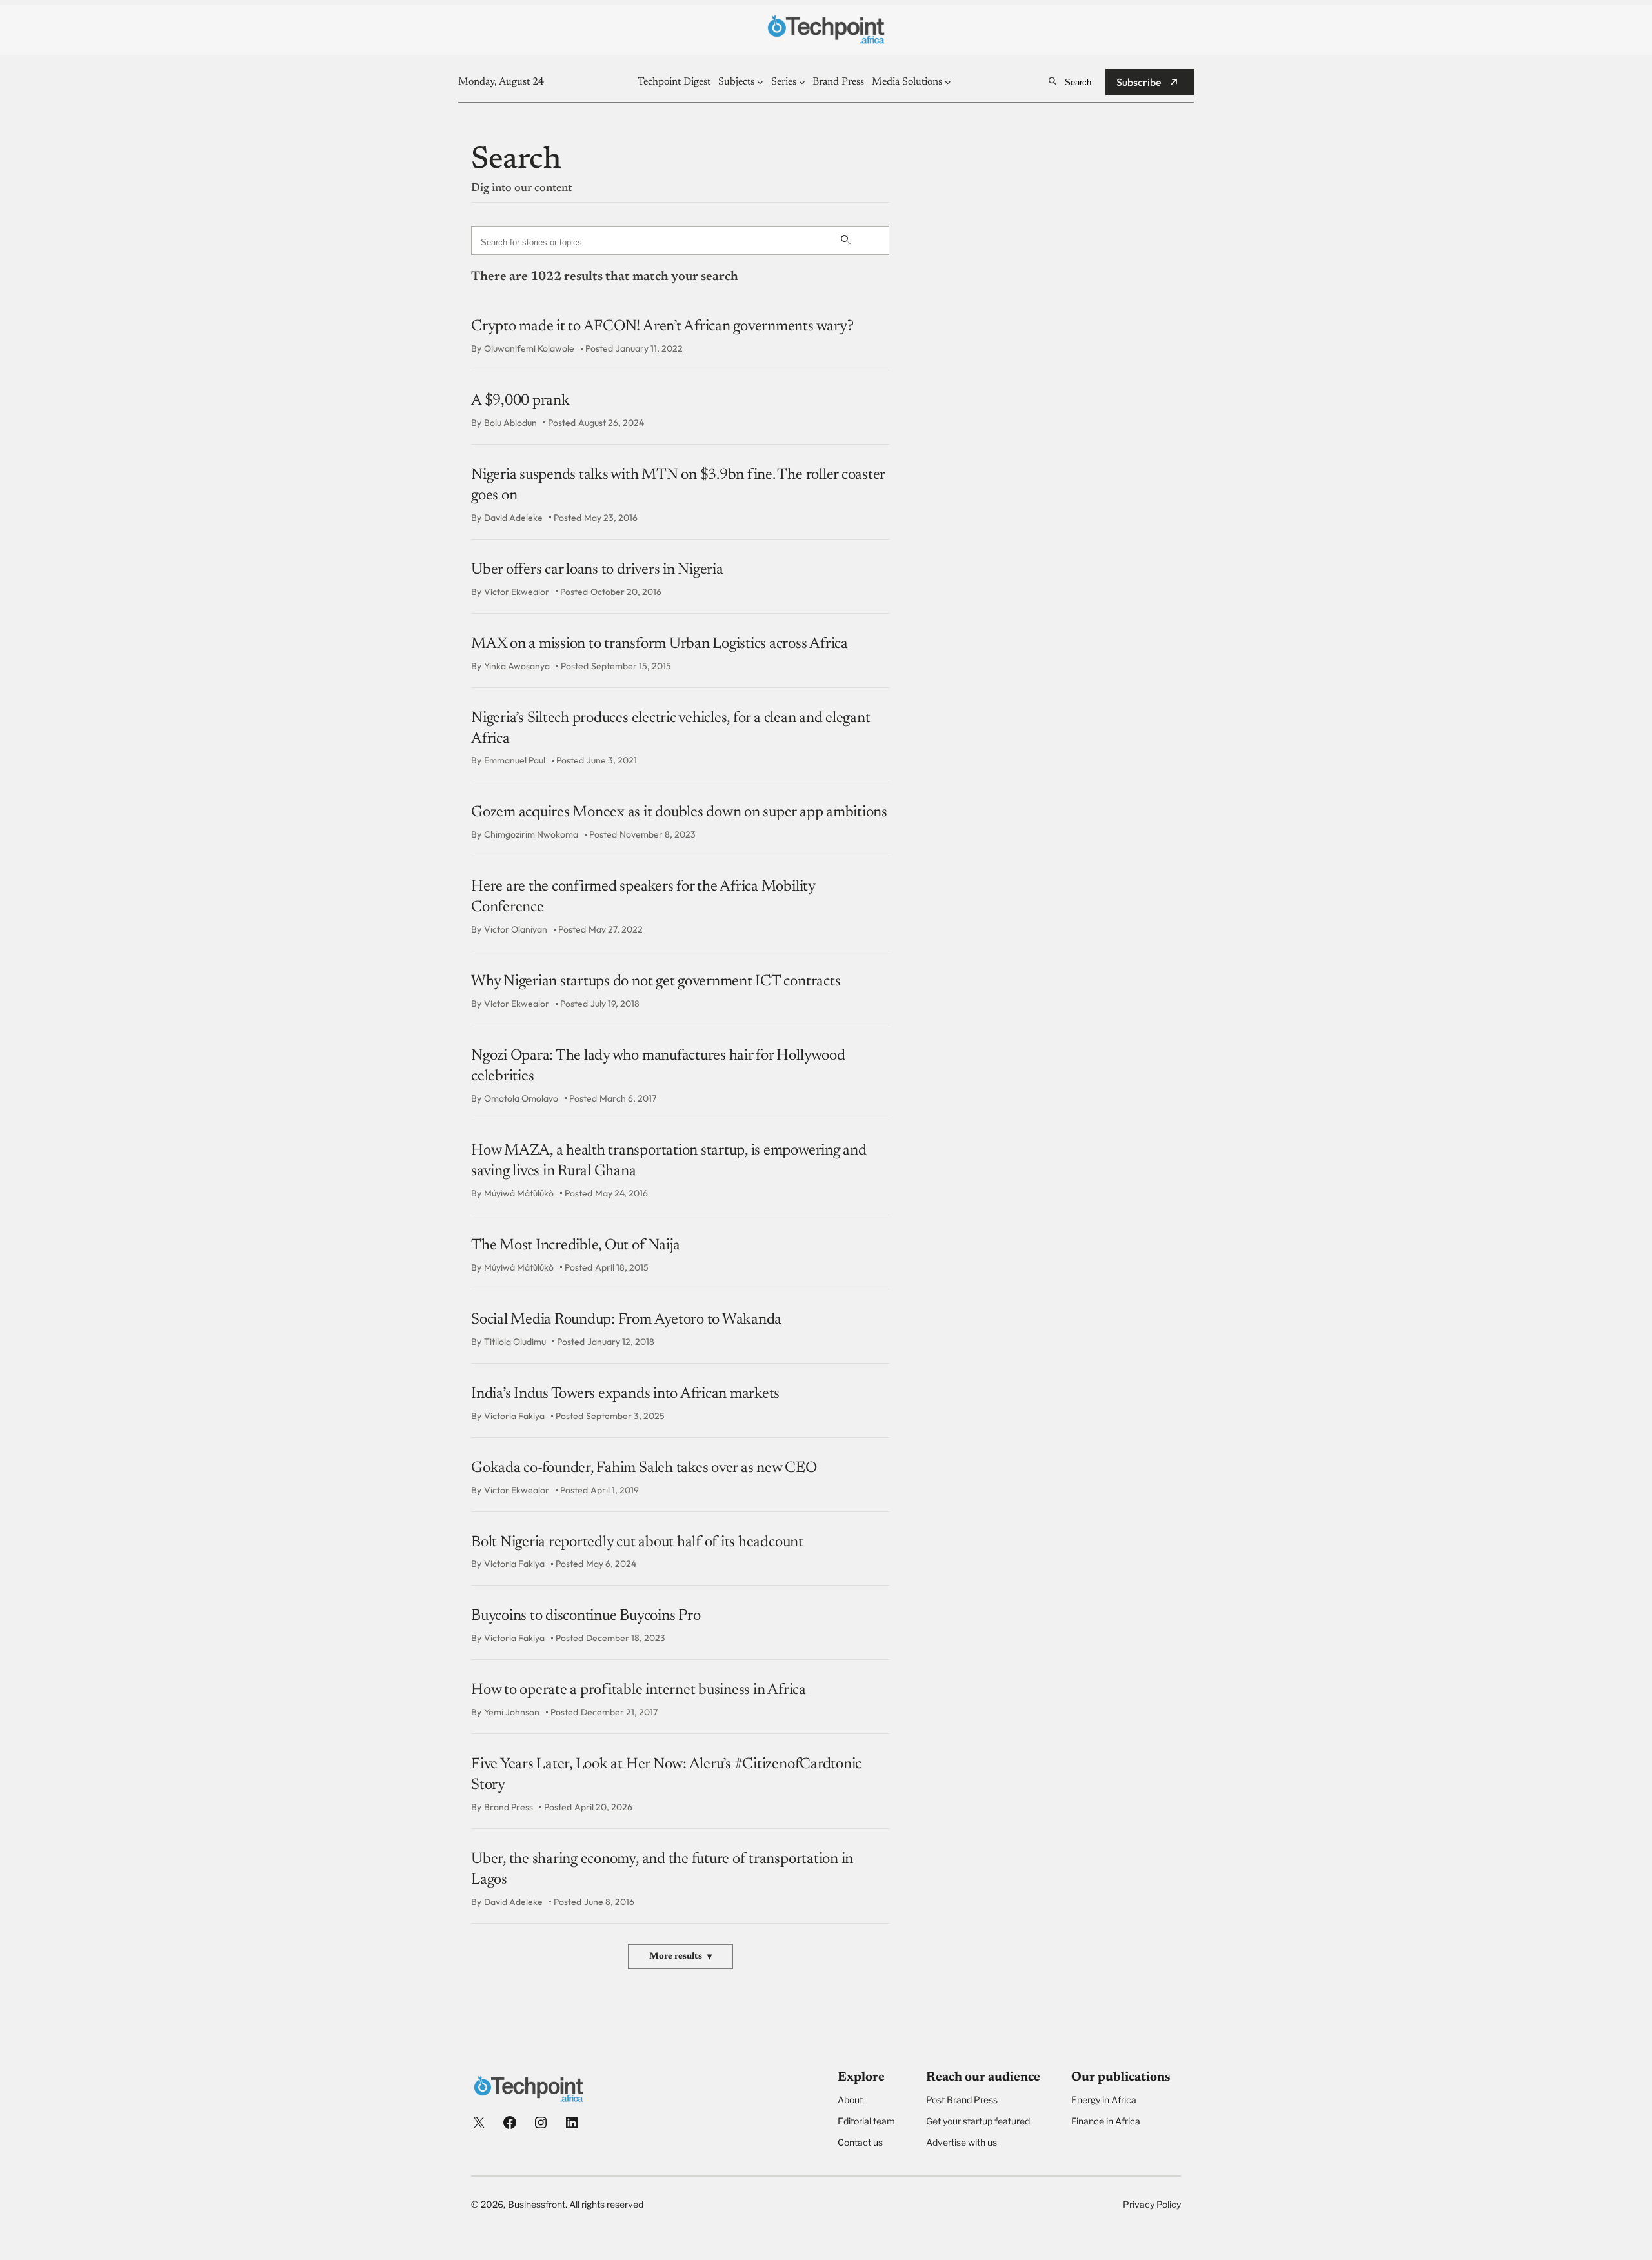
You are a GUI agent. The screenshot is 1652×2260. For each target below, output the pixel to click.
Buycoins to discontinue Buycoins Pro (586, 1616)
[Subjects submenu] (760, 82)
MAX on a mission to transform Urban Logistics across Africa (660, 644)
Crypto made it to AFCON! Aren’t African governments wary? (662, 327)
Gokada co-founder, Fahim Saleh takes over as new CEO (644, 1468)
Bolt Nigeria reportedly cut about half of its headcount (637, 1542)
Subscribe (1139, 82)
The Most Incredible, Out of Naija (576, 1246)
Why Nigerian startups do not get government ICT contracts (656, 982)
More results (680, 1957)
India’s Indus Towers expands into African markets (625, 1394)
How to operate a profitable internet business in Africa (639, 1690)
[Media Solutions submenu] (948, 82)
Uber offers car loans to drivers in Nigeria (597, 570)
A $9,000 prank (520, 401)
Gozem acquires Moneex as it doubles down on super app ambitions (679, 812)
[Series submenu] (802, 82)
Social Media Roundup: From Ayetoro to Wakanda (626, 1320)
